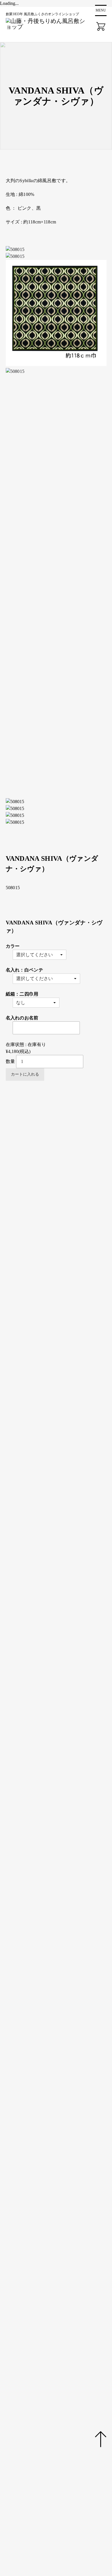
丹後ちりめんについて (32, 2400)
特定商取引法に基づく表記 (37, 2506)
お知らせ (18, 2414)
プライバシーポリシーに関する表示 (46, 2493)
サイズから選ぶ (34, 1263)
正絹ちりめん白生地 (57, 1256)
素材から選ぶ (31, 1380)
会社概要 (18, 2466)
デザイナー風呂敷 (73, 1194)
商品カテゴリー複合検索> (39, 1483)
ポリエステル (50, 1401)
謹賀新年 (21, 2156)
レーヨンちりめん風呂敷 (61, 1208)
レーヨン (45, 1408)
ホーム (16, 2361)
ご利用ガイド (23, 2427)
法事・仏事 (47, 1366)
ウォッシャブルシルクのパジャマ (71, 1249)
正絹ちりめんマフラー (59, 1229)
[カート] (101, 26)
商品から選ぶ (31, 1132)
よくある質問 (23, 2453)
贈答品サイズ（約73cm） (62, 1297)
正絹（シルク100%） (58, 1387)
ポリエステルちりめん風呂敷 (66, 1201)
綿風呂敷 (45, 1394)
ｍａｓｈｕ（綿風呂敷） (80, 1187)
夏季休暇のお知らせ (33, 2142)
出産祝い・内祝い (54, 1353)
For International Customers (38, 2149)
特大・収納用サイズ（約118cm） (70, 1332)
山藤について (23, 2387)
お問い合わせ (23, 2479)
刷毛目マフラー (70, 1236)
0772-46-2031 (62, 2260)
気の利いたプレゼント (59, 1359)
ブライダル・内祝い (57, 1346)
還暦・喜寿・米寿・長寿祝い (66, 1373)
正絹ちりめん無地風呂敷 (61, 1139)
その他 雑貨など (53, 1242)
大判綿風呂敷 (50, 1167)
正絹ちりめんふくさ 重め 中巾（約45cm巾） (61, 2060)
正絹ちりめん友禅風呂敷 (61, 1146)
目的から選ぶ (31, 1339)
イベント (18, 2440)
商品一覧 (18, 2374)
